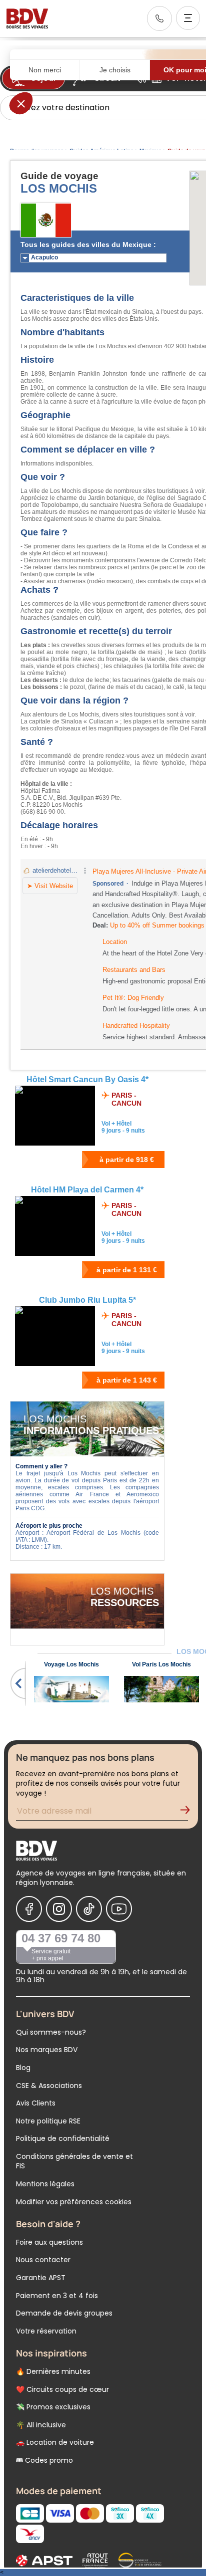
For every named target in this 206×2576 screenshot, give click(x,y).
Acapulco (44, 257)
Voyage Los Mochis (71, 1664)
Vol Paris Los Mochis (161, 1664)
